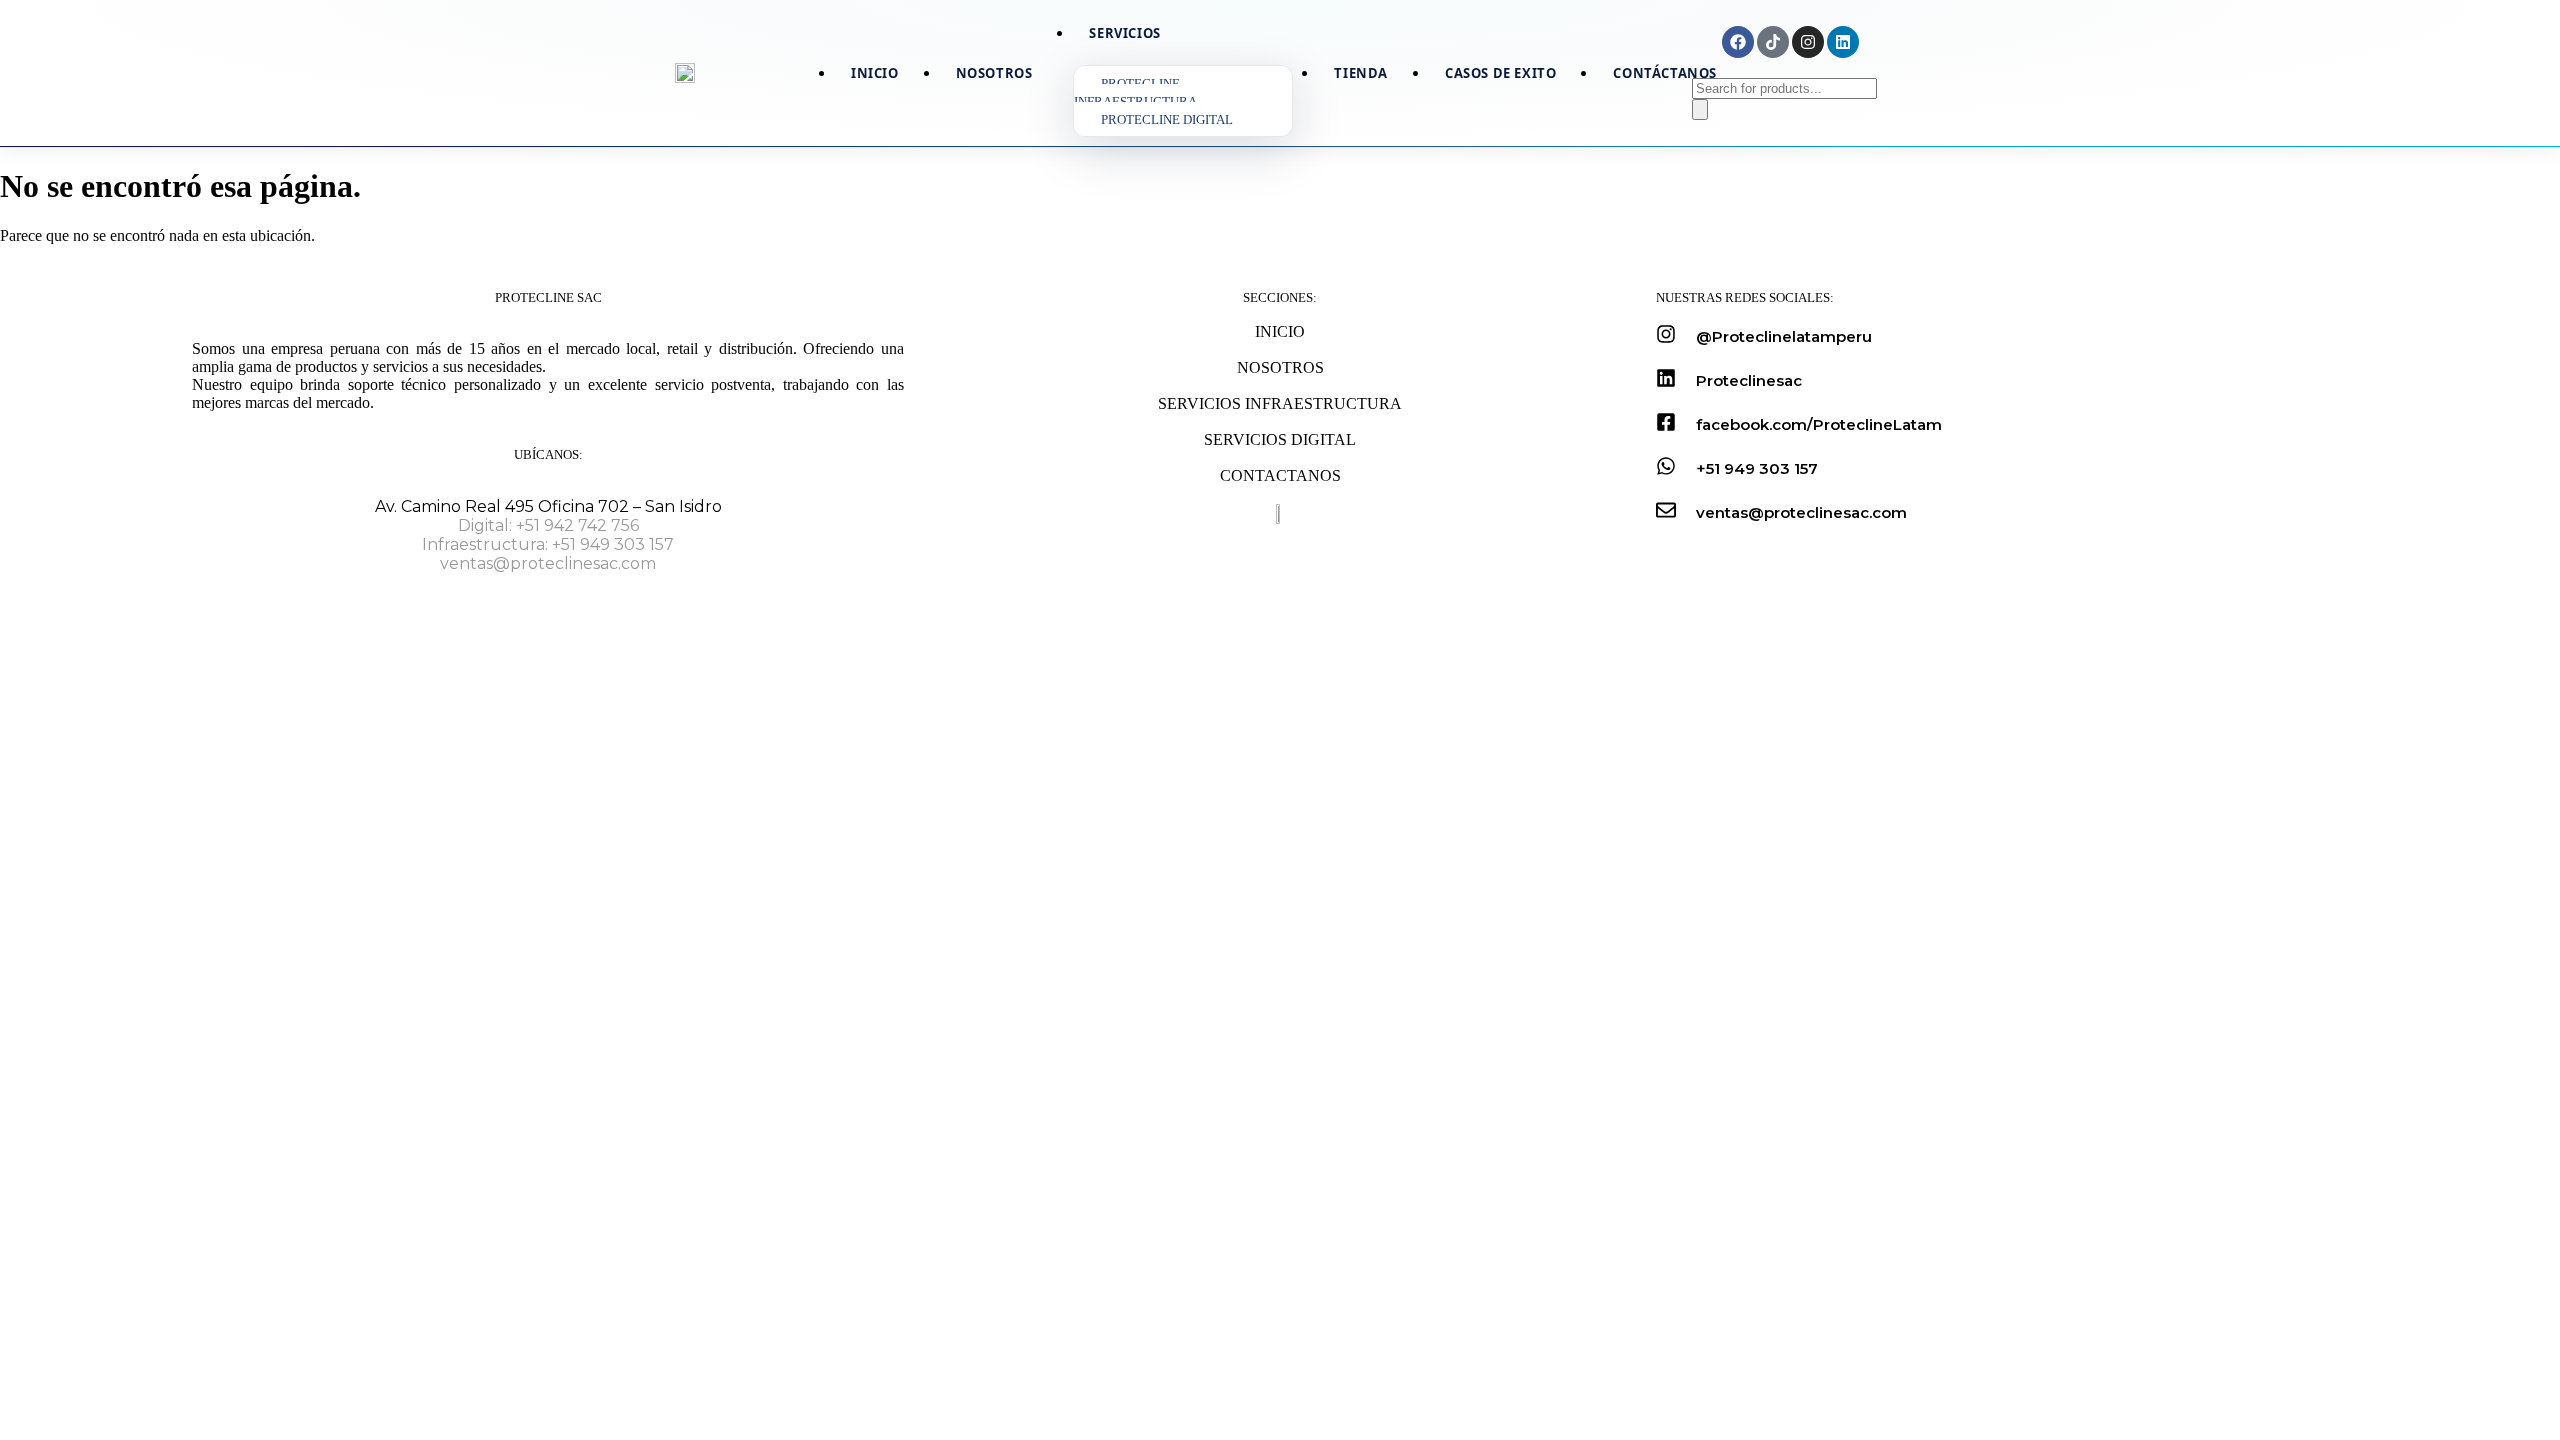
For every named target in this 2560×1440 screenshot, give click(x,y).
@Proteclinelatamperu (1784, 336)
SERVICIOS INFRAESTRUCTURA (1280, 403)
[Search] (1700, 109)
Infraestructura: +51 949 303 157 (548, 544)
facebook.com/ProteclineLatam (1819, 424)
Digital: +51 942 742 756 (548, 525)
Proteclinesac (1749, 380)
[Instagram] (1808, 42)
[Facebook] (1738, 42)
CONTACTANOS (1280, 475)
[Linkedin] (1843, 42)
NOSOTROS (1280, 367)
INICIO (1280, 331)
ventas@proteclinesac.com (548, 563)
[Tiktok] (1773, 42)
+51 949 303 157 (1757, 468)
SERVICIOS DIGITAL (1280, 439)
